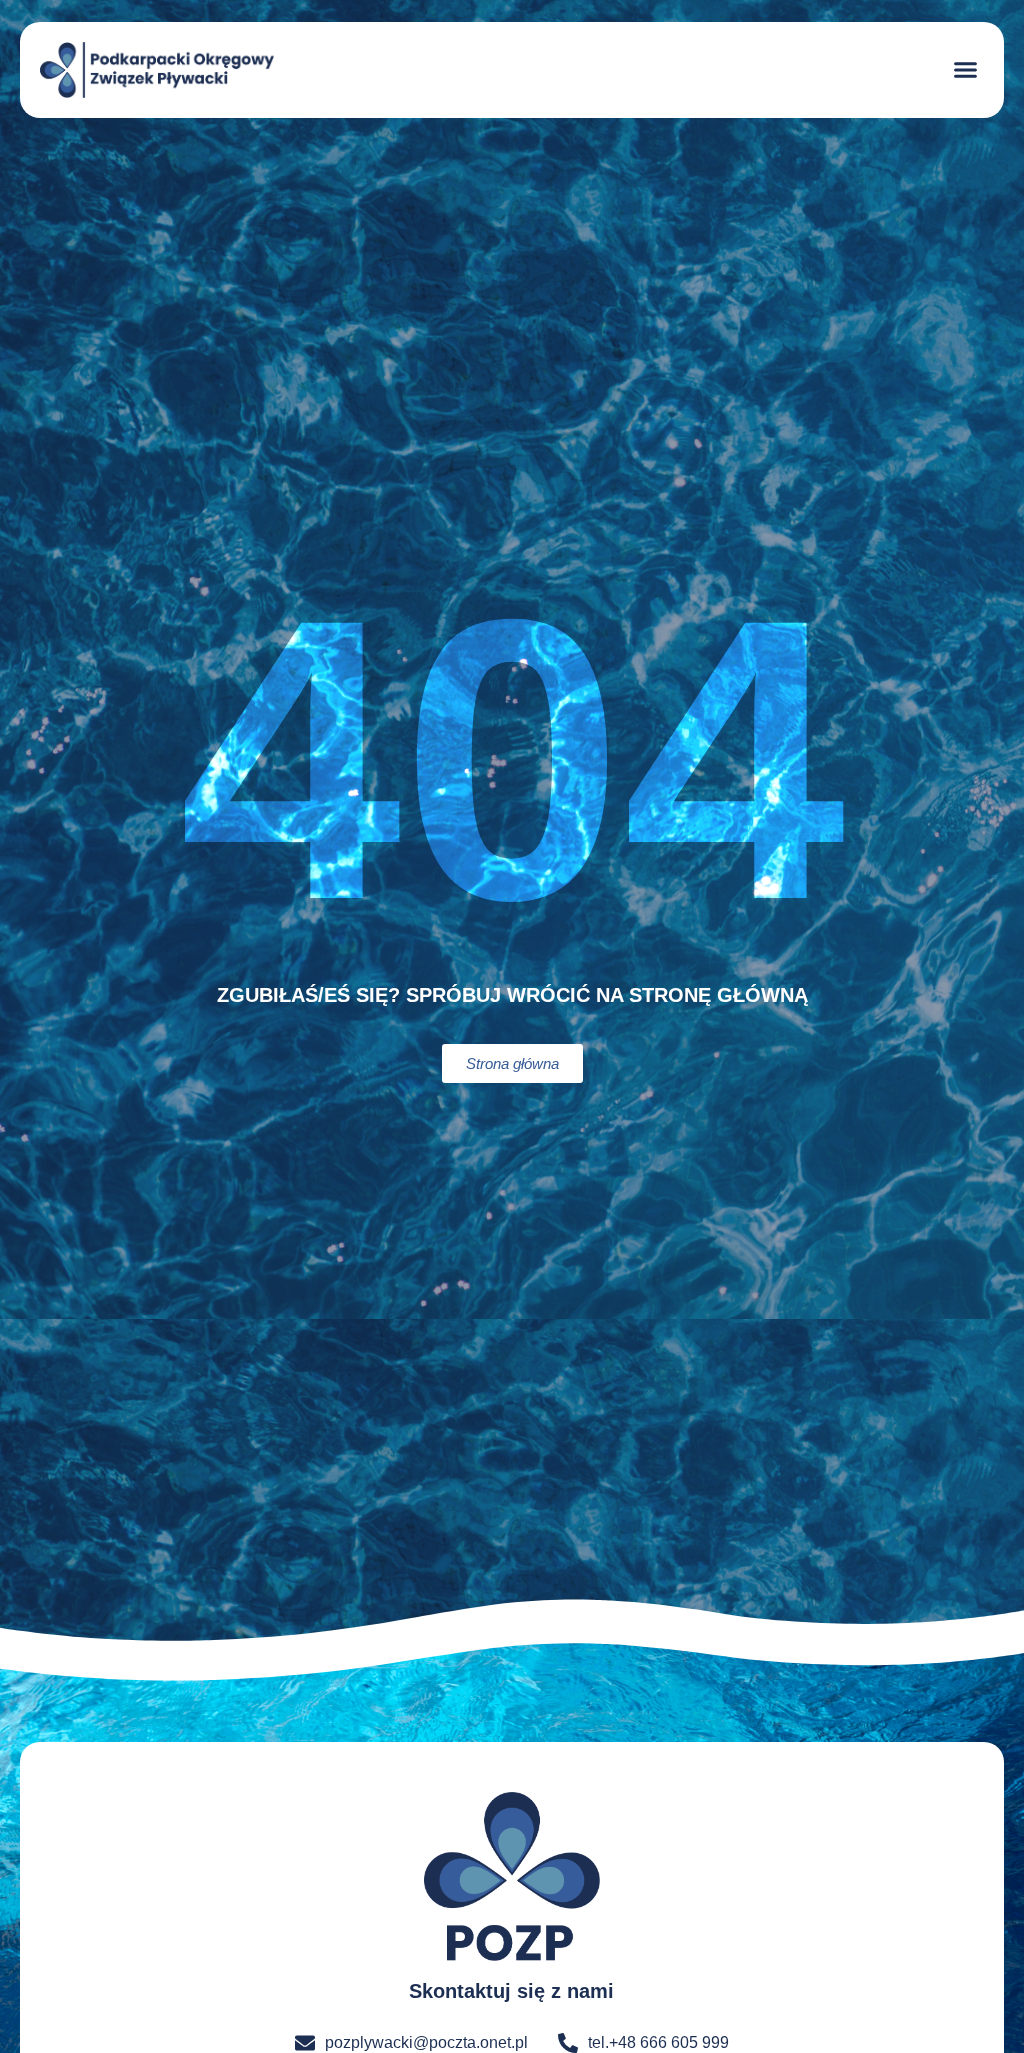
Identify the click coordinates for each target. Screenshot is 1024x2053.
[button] (966, 70)
